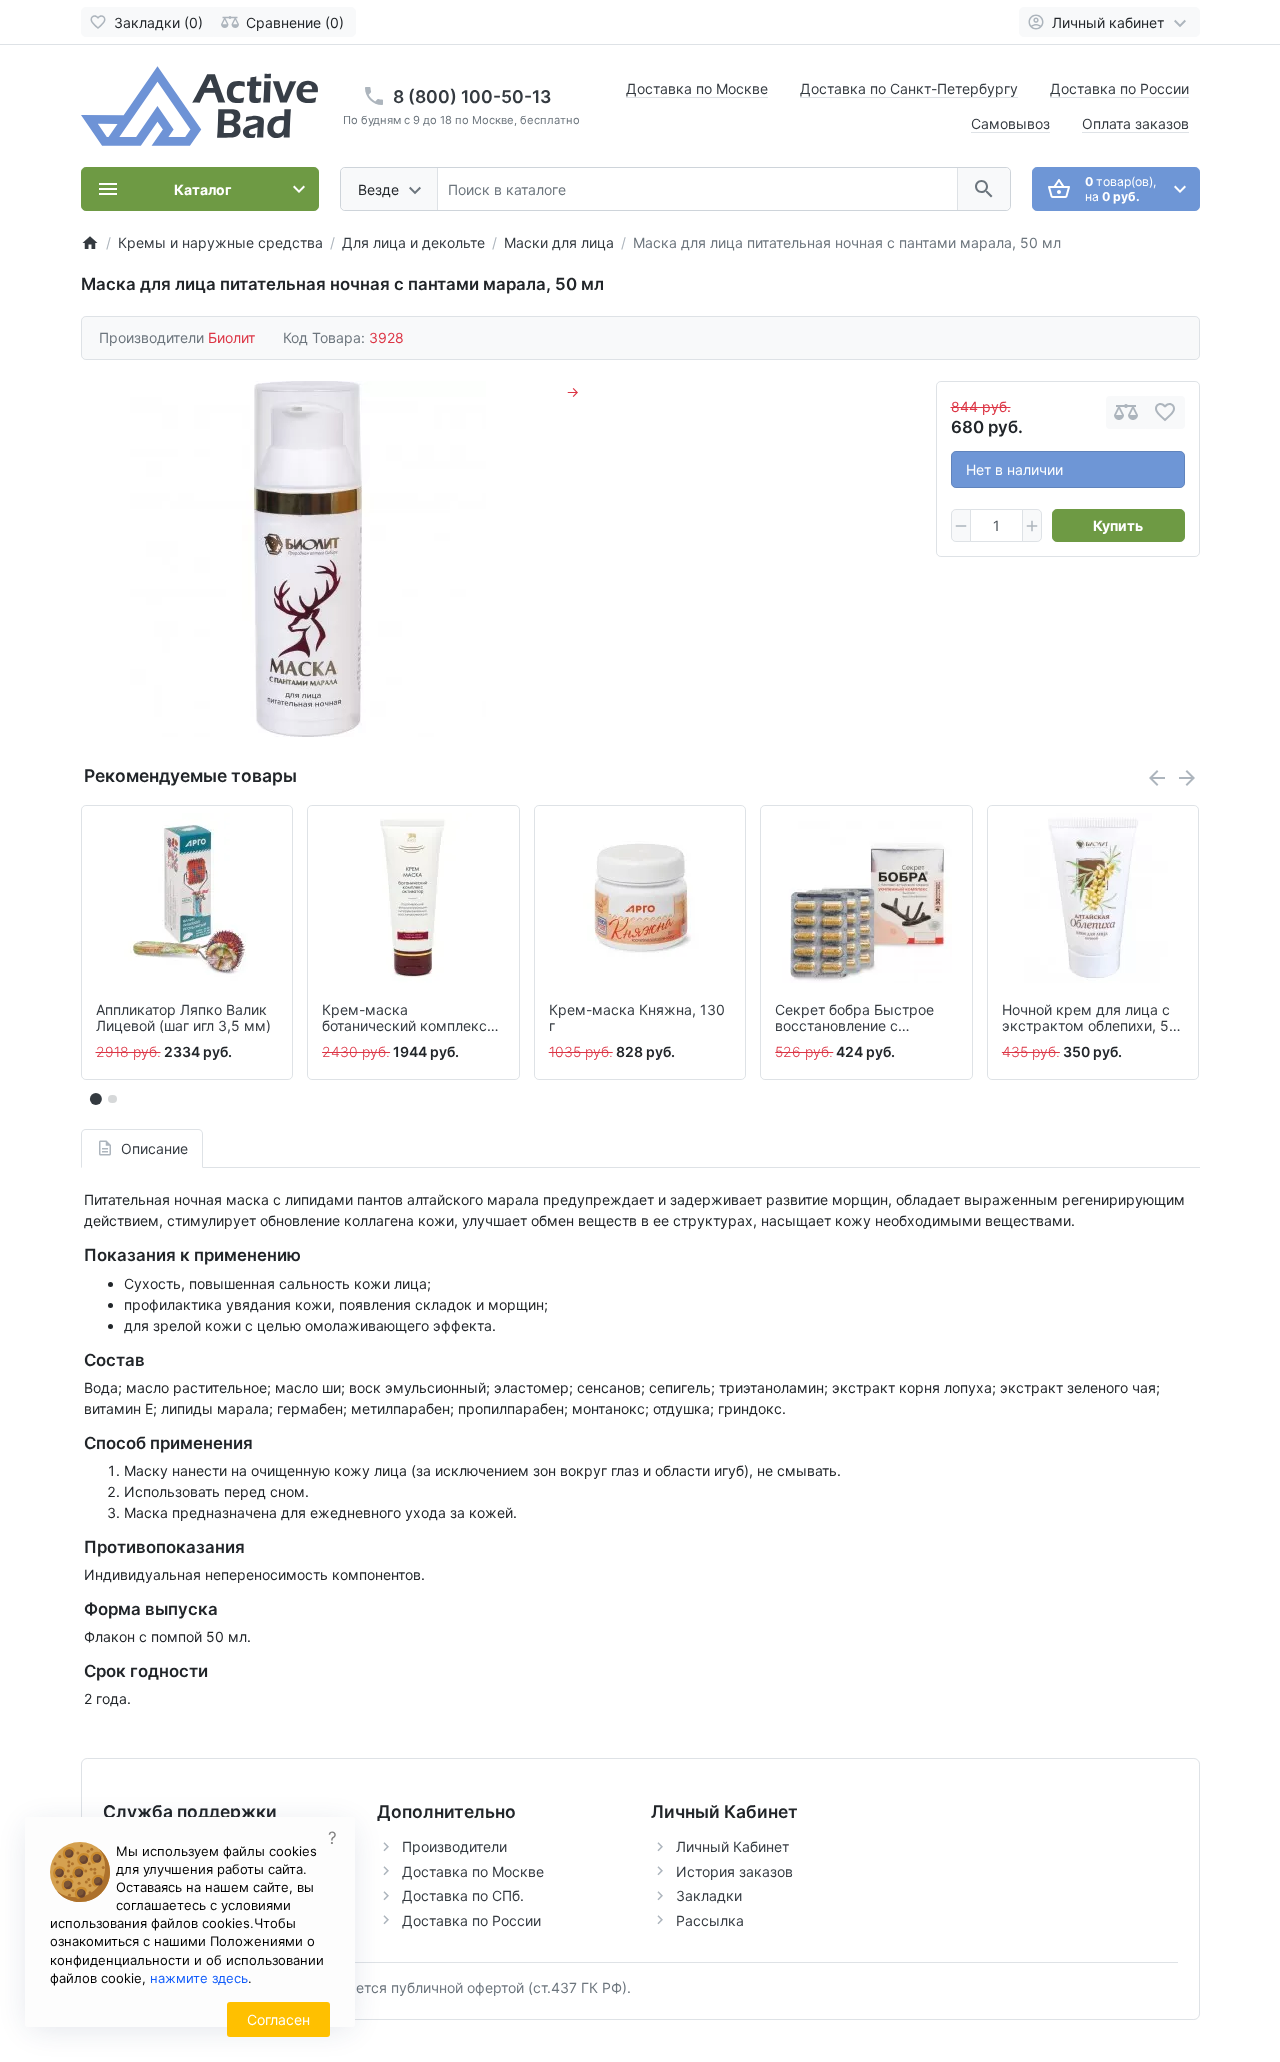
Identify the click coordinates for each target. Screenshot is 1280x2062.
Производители (454, 1846)
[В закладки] (1165, 412)
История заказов (734, 1871)
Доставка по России (1119, 88)
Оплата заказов (1135, 123)
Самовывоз (1010, 123)
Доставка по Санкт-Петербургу (909, 88)
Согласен (278, 2019)
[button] (112, 1099)
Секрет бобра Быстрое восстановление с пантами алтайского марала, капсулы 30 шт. (857, 1019)
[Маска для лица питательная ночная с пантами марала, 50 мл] (308, 559)
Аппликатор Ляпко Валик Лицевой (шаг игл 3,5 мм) (183, 1018)
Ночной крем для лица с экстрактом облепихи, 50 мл (1090, 1019)
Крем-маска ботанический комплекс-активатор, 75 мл (407, 1019)
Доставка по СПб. (463, 1895)
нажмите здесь (199, 1978)
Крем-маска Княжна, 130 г (637, 1018)
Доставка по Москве (697, 88)
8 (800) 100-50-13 (472, 96)
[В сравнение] (1126, 412)
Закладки (709, 1895)
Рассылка (710, 1920)
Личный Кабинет (732, 1846)
